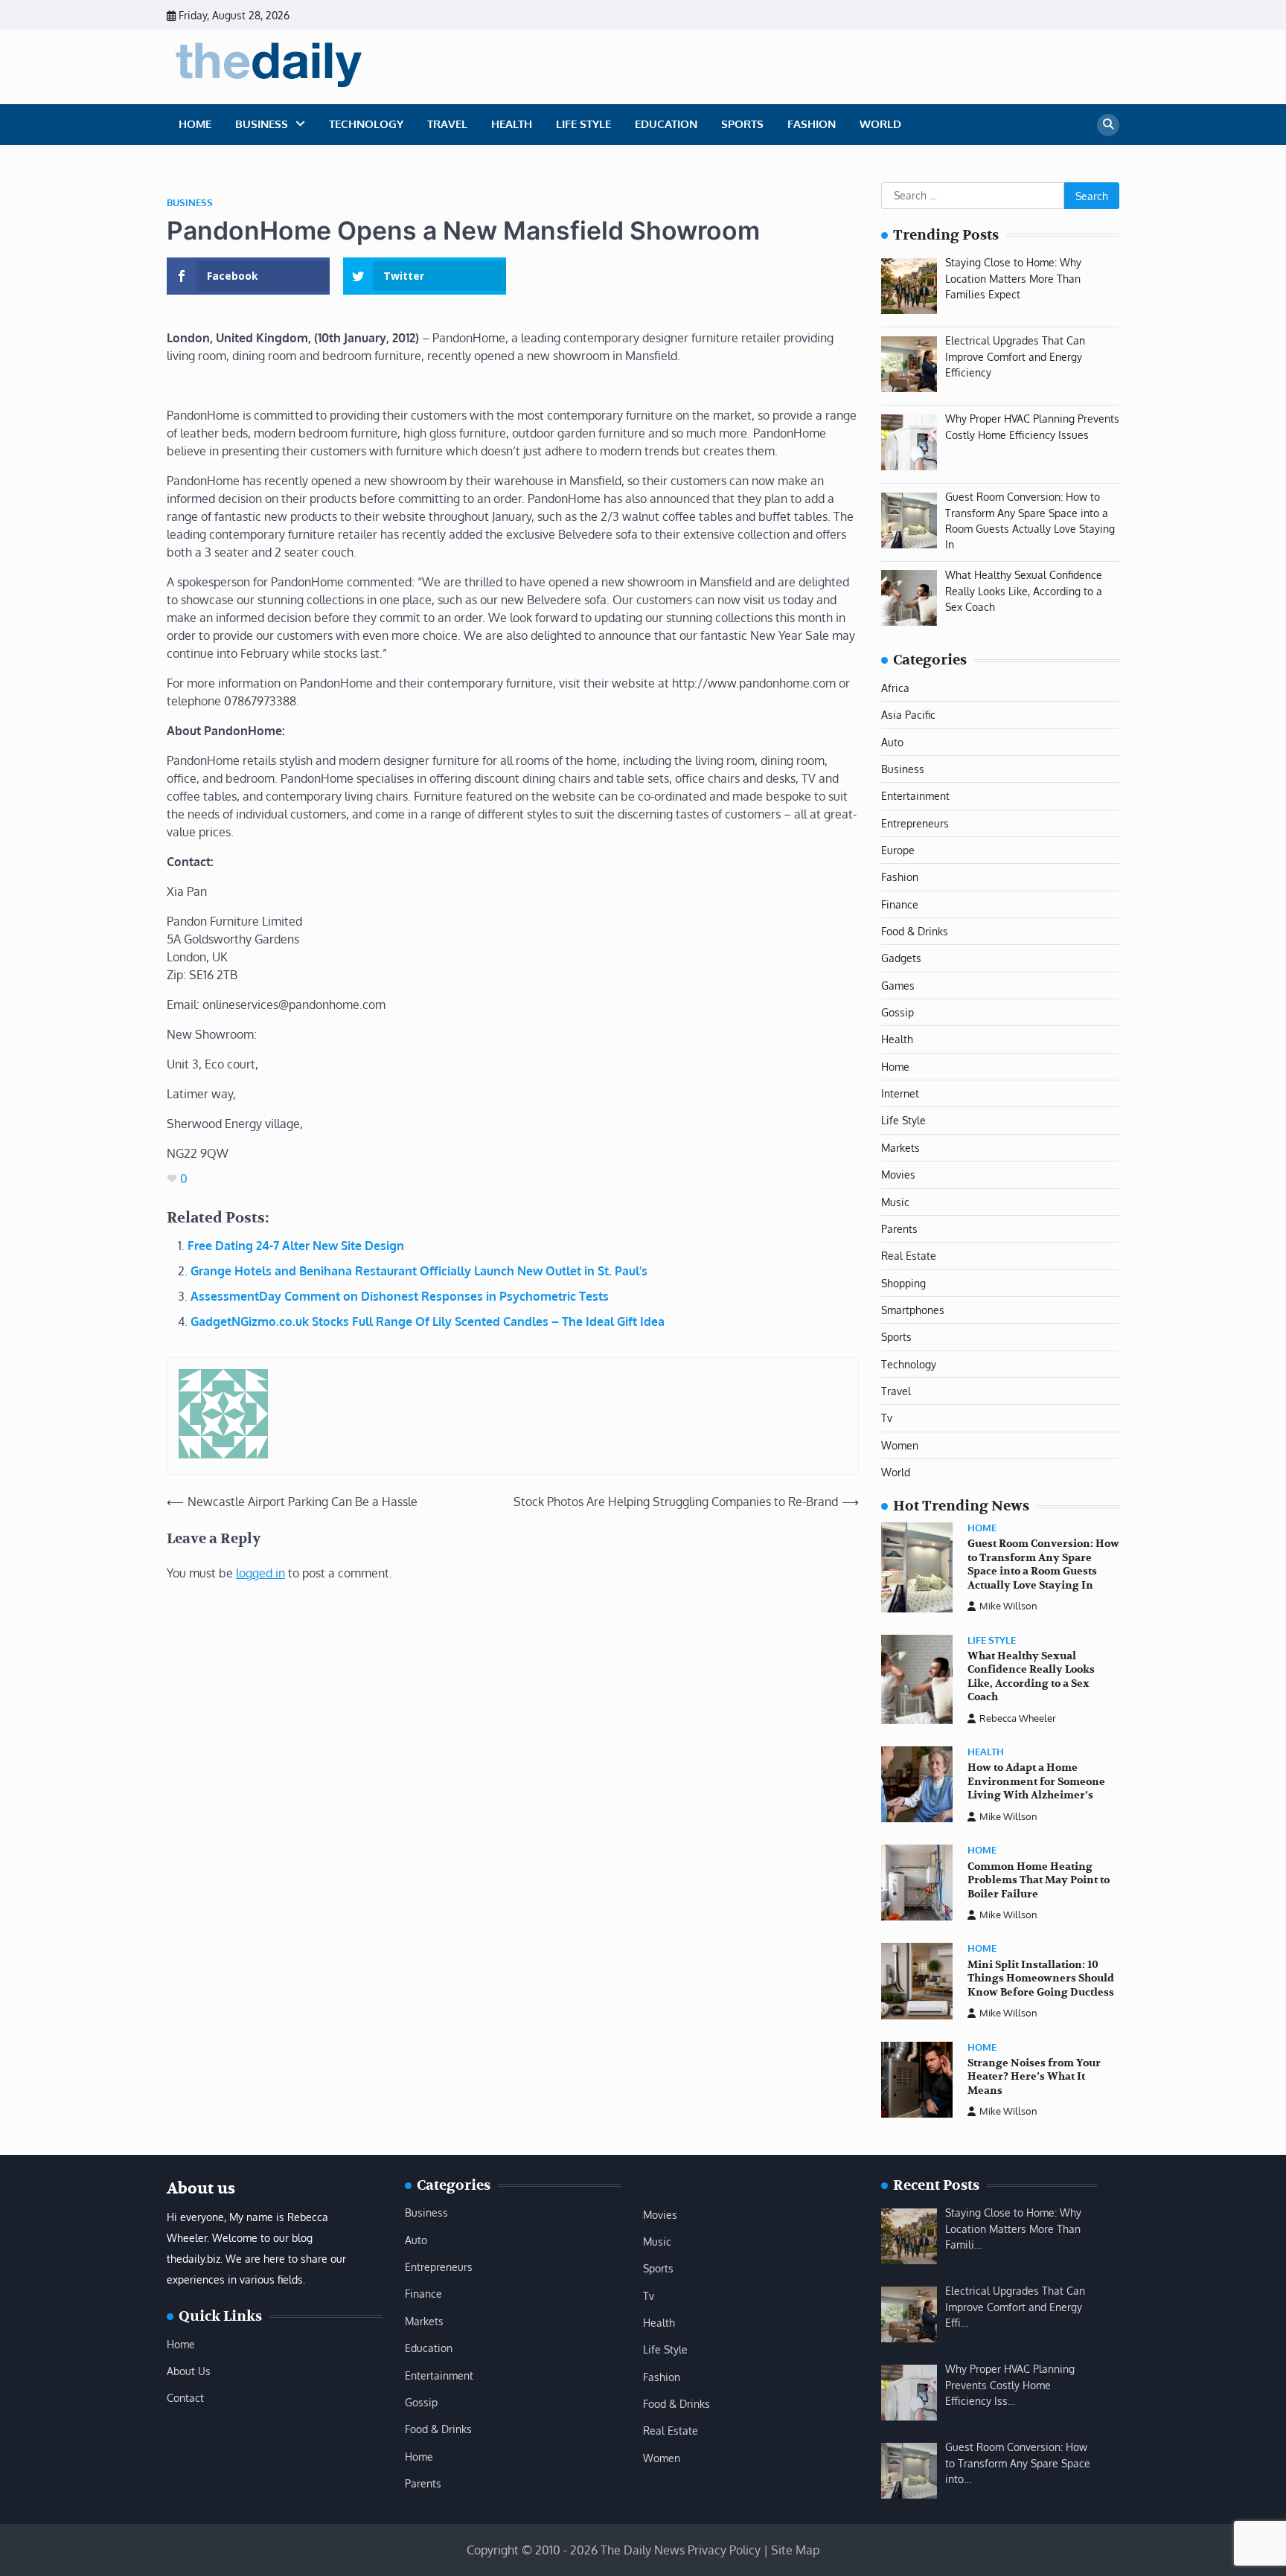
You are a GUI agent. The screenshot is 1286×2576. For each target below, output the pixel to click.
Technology (366, 124)
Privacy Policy (724, 2550)
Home (195, 124)
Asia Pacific (908, 714)
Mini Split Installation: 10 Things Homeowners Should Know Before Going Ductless (1041, 1979)
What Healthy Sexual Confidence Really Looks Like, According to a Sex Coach (1031, 1677)
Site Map (795, 2550)
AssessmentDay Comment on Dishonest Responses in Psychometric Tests (400, 1296)
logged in (260, 1573)
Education (666, 124)
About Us (189, 2371)
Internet (900, 1093)
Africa (895, 688)
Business (262, 124)
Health (512, 124)
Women (900, 1445)
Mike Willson (1008, 1606)
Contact (185, 2397)
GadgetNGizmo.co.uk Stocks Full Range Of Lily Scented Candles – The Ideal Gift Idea (428, 1321)
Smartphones (913, 1310)
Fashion (812, 124)
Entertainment (915, 795)
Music (895, 1202)
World (880, 124)
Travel (447, 124)
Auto (892, 742)
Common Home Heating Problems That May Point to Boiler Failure (1039, 1880)
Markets (900, 1147)
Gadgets (901, 958)
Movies (898, 1174)
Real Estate (909, 1255)
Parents (899, 1228)
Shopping (903, 1283)
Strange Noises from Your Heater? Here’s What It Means (1034, 2077)
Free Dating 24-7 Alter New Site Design (296, 1246)
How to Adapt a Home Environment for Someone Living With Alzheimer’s (1036, 1781)
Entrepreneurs (915, 823)
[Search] (1108, 125)
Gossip (898, 1012)
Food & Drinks (915, 931)
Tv (887, 1417)
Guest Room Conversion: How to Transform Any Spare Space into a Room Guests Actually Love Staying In (1043, 1564)
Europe (898, 850)
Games (898, 985)
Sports (742, 124)
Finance (900, 904)
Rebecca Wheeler (1018, 1718)
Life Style (583, 124)
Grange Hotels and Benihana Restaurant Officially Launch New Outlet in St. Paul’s (419, 1271)
